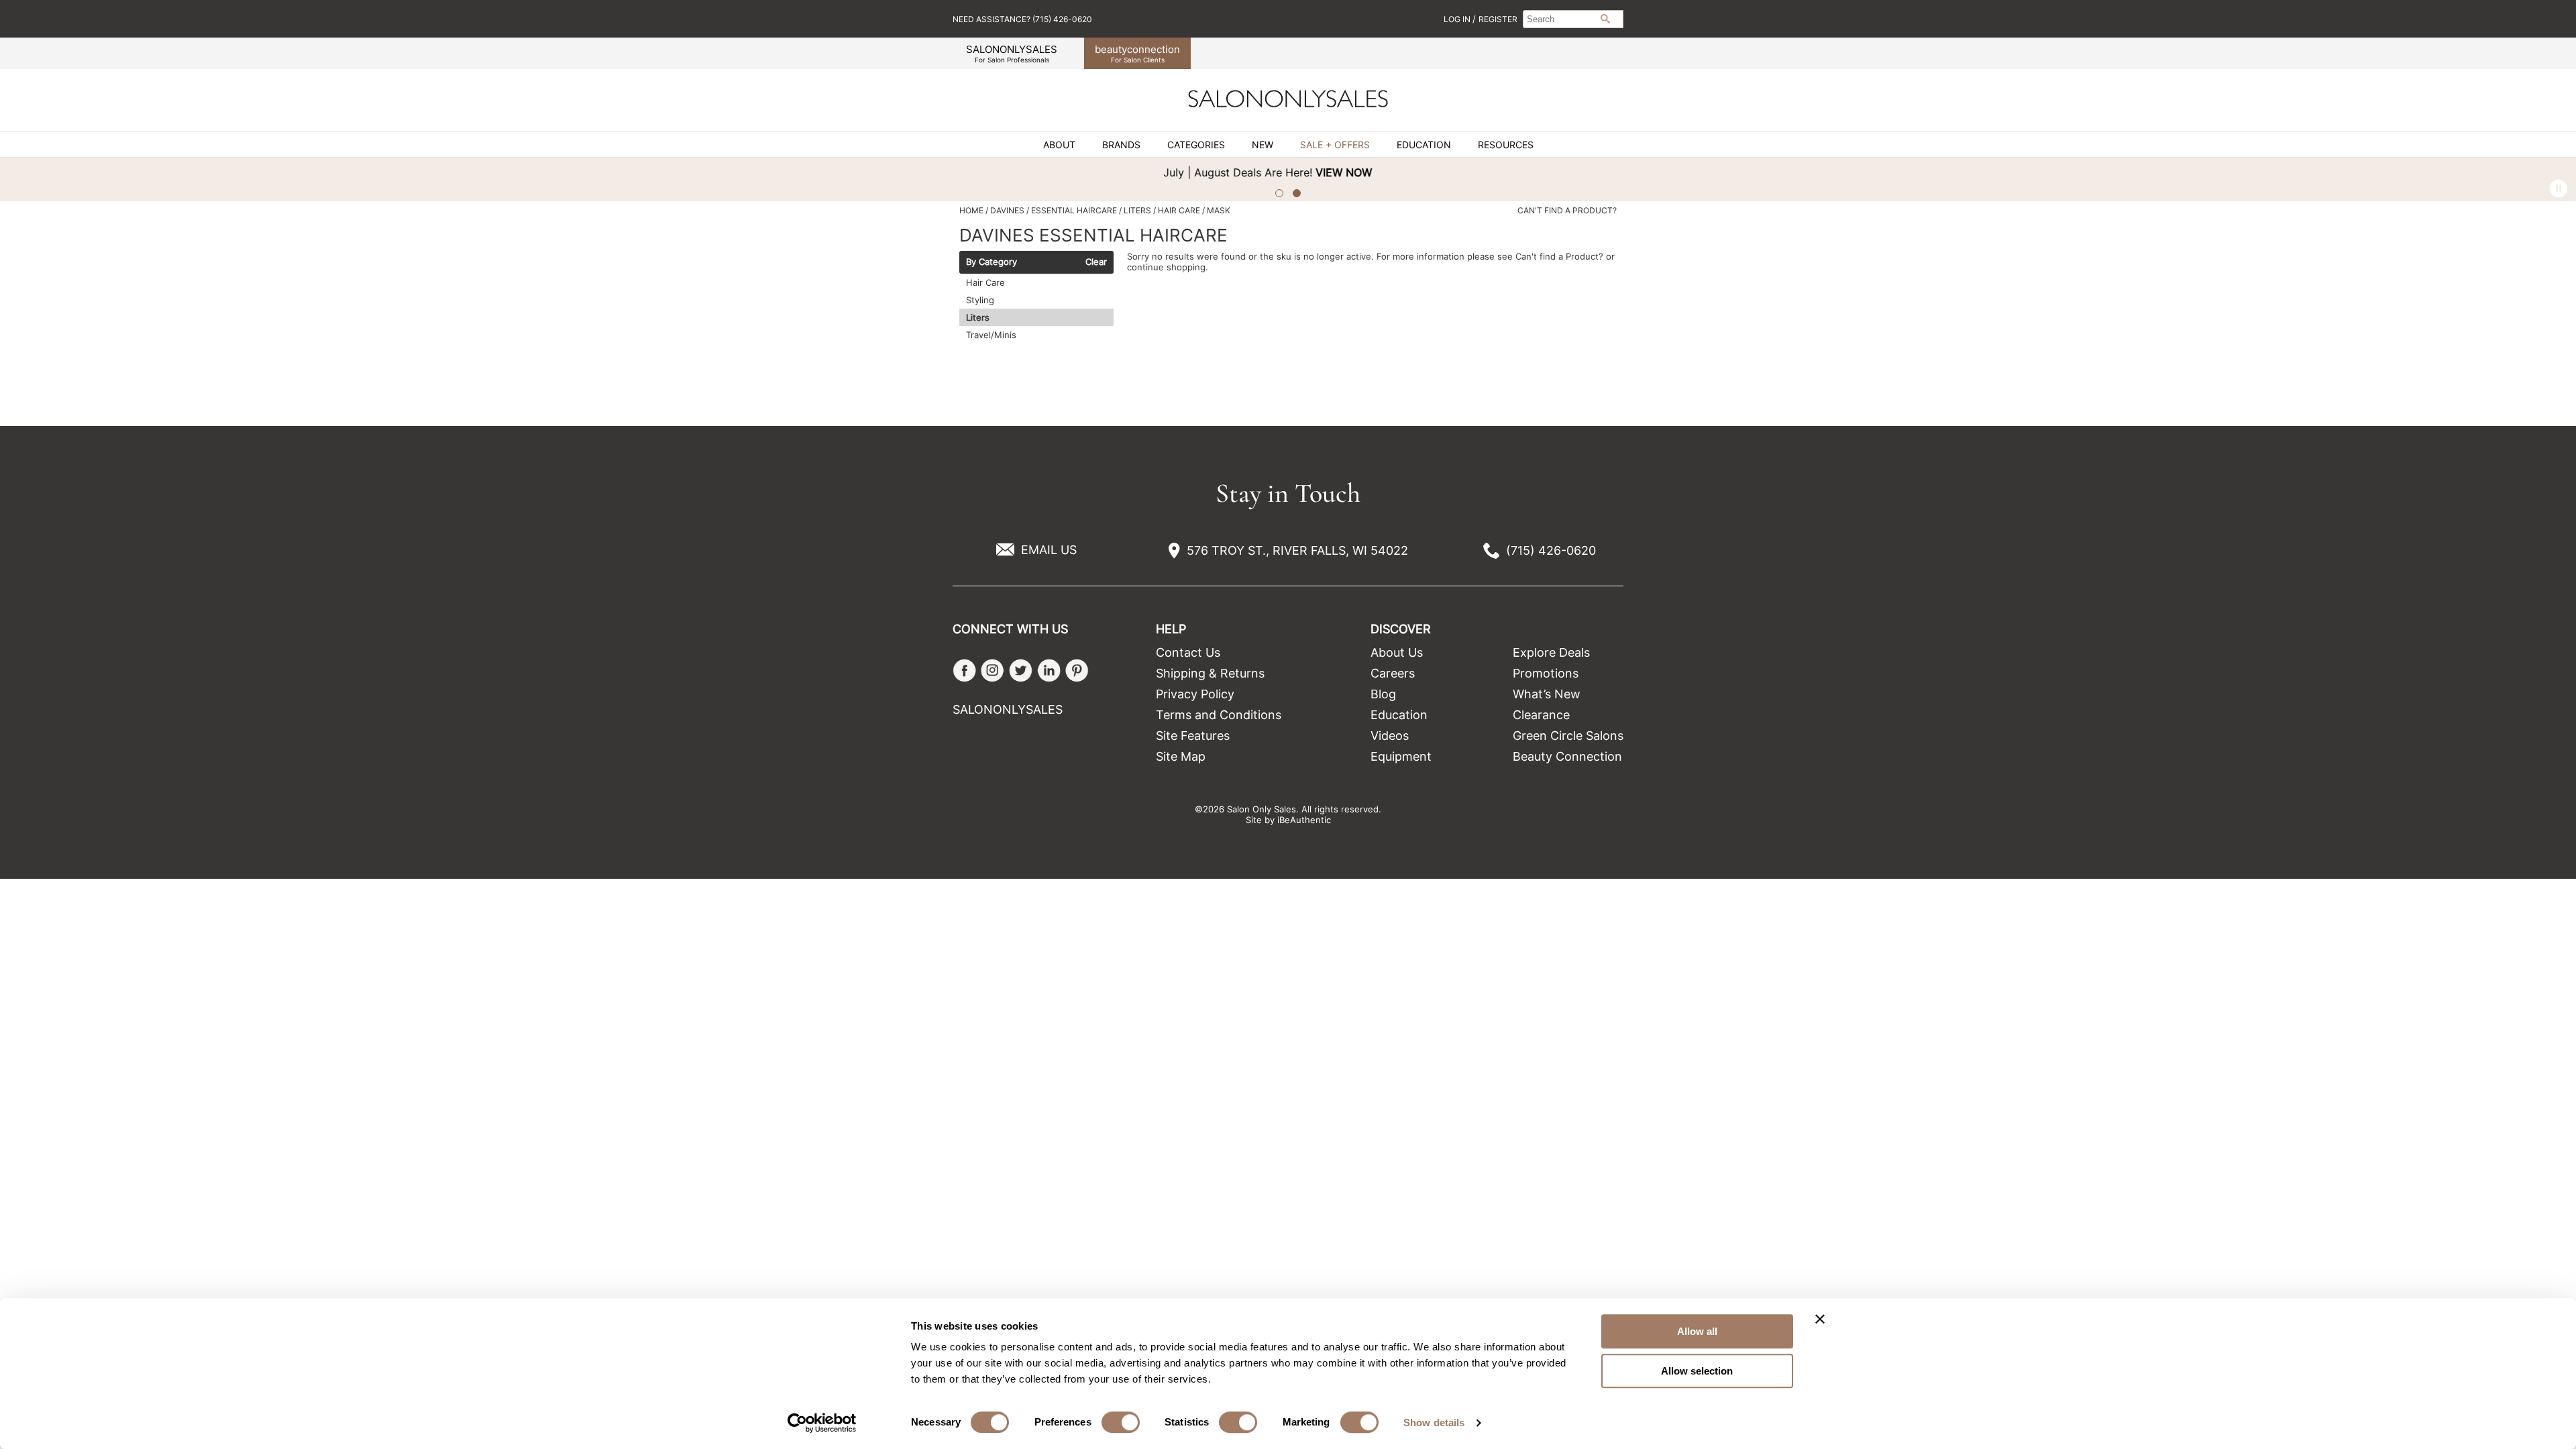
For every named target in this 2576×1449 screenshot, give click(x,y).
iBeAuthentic (1304, 820)
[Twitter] (1021, 670)
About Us (1397, 652)
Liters (978, 317)
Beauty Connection (1567, 756)
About (1059, 145)
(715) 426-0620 (1551, 550)
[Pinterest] (1077, 670)
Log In (1458, 19)
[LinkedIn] (1049, 670)
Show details (1434, 1423)
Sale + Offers (1335, 145)
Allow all (1697, 1331)
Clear (1096, 262)
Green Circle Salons (1568, 736)
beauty (1137, 53)
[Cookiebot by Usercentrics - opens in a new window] (822, 1423)
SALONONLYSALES (1012, 53)
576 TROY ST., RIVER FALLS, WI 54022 (1297, 550)
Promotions (1546, 673)
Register (1498, 19)
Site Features (1193, 736)
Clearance (1541, 715)
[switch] (1121, 1422)
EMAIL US (1049, 550)
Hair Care (985, 282)
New (1263, 145)
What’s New (1547, 694)
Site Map (1181, 756)
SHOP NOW (1856, 172)
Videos (1390, 736)
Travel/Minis (991, 335)
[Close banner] (1820, 1319)
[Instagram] (992, 670)
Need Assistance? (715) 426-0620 (1022, 19)
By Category (991, 262)
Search (1605, 19)
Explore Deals (1551, 652)
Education (1424, 145)
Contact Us (1188, 652)
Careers (1393, 673)
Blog (1383, 694)
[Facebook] (964, 670)
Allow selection (1697, 1371)
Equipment (1401, 756)
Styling (980, 300)
